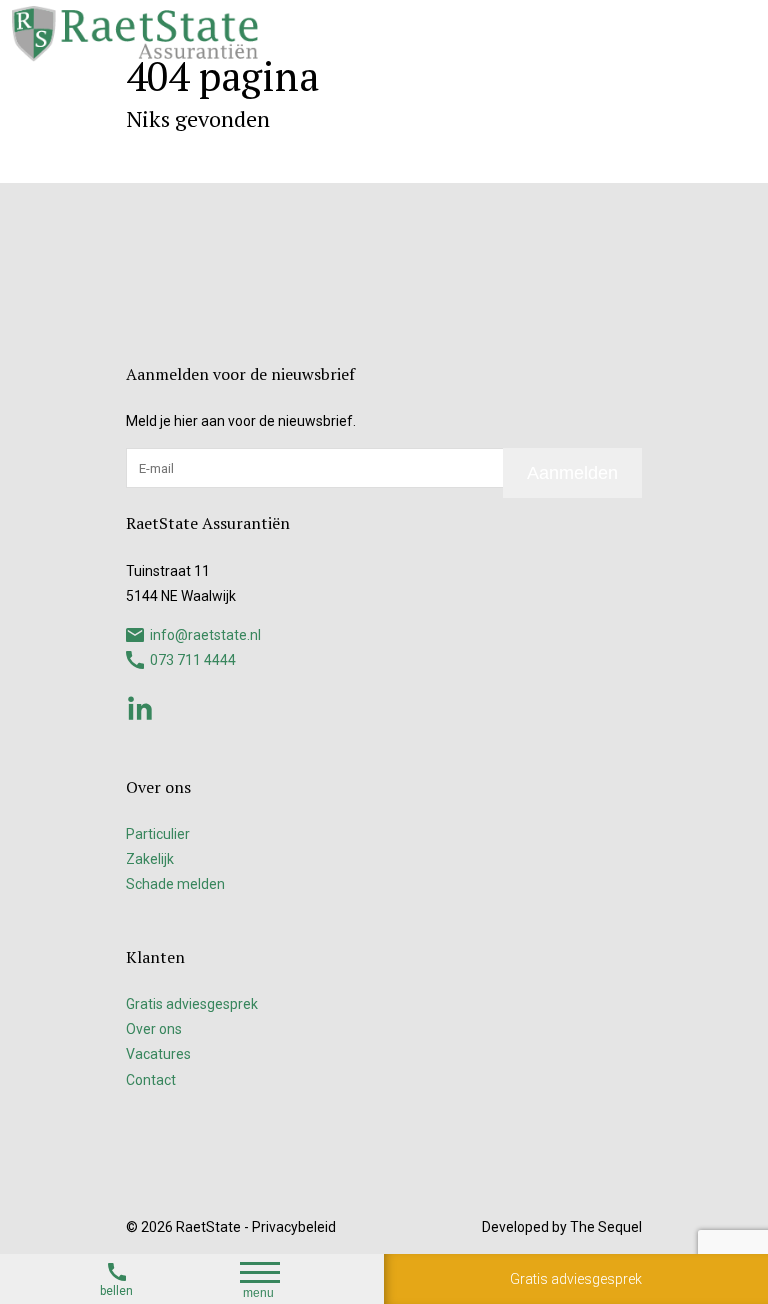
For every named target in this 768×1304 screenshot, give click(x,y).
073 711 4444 (193, 660)
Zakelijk (150, 859)
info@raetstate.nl (205, 635)
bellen (116, 1291)
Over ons (154, 1029)
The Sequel (606, 1227)
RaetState (208, 1227)
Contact (151, 1080)
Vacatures (158, 1054)
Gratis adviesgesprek (576, 1279)
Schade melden (175, 884)
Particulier (158, 834)
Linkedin (140, 708)
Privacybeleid (294, 1227)
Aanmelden (572, 473)
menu (258, 1293)
